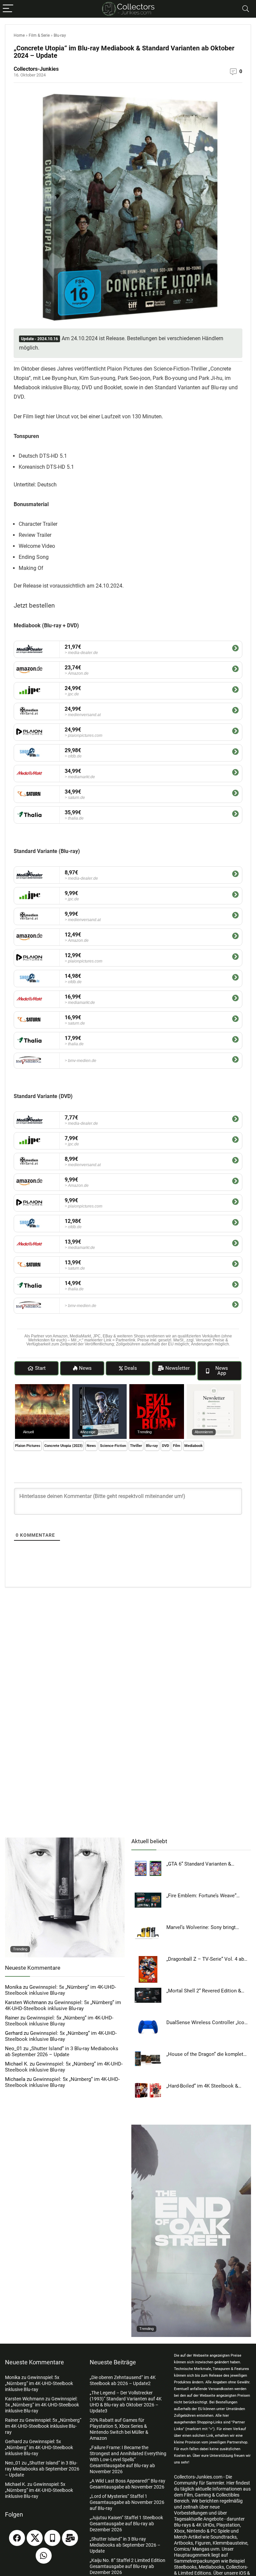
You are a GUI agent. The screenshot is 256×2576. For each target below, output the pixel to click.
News (91, 1446)
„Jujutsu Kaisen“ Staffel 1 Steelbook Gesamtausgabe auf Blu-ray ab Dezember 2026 (126, 2524)
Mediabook (193, 1446)
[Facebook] (17, 2538)
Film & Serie (39, 35)
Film (177, 1446)
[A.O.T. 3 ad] (42, 1387)
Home (19, 35)
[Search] (246, 9)
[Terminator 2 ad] (100, 1387)
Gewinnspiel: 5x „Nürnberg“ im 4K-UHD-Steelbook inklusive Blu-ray (60, 1990)
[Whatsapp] (44, 2556)
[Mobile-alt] (52, 2538)
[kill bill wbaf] (65, 1841)
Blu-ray (60, 35)
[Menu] (8, 9)
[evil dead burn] (157, 1387)
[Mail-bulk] (70, 2538)
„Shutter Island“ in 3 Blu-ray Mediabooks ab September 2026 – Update (62, 2052)
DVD (165, 1446)
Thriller (136, 1446)
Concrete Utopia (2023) (63, 1446)
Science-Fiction (113, 1446)
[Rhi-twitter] (35, 2538)
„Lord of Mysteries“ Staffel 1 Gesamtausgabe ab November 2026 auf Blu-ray (127, 2502)
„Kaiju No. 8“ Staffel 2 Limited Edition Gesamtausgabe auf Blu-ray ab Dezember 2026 (127, 2566)
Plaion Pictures (28, 1446)
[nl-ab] (214, 1387)
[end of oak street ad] (191, 2128)
